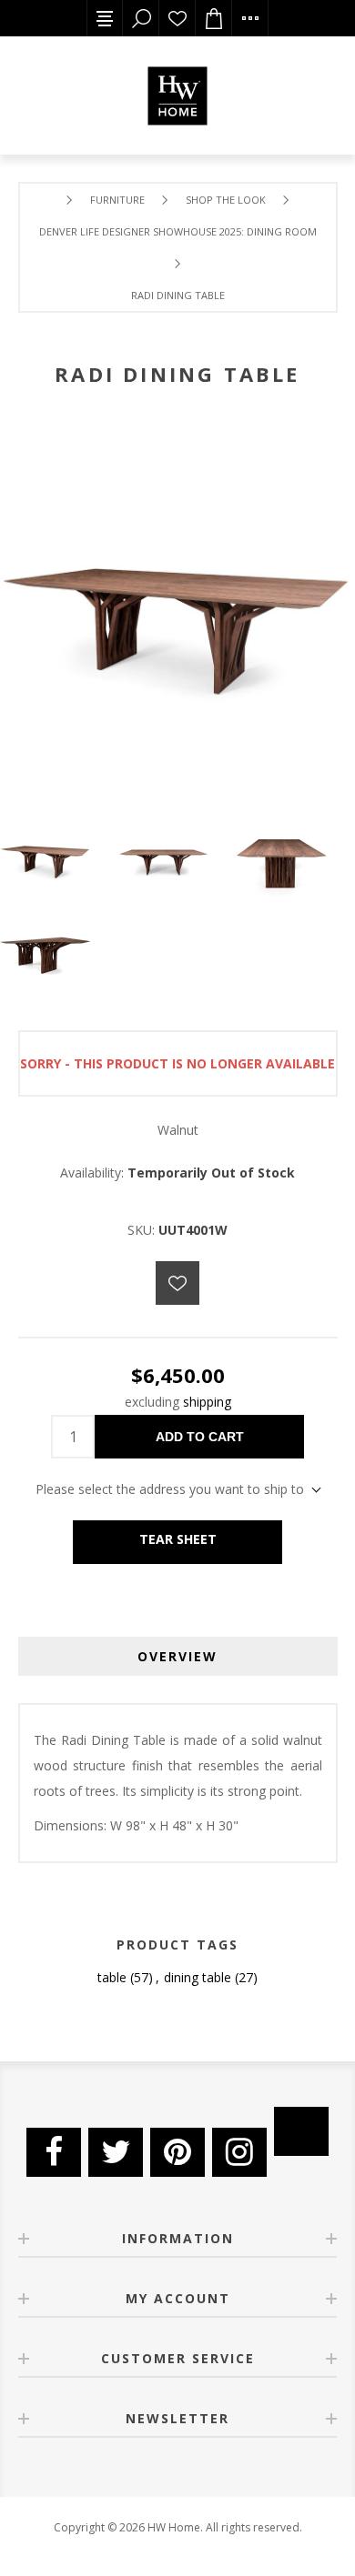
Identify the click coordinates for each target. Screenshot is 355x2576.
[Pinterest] (177, 2152)
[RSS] (301, 2131)
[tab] (178, 1656)
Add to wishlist (177, 1283)
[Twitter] (116, 2152)
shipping (207, 1402)
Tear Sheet (178, 1539)
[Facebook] (54, 2152)
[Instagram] (239, 2152)
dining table (198, 1977)
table (112, 1977)
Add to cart (200, 1437)
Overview (177, 1656)
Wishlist (177, 18)
